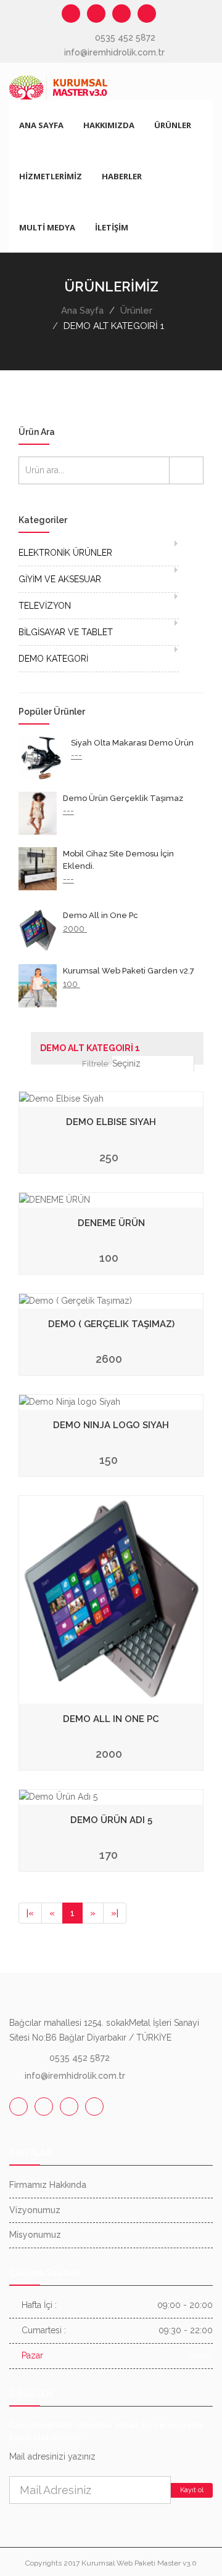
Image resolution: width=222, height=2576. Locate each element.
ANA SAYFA (41, 125)
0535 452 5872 (125, 38)
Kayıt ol (192, 2490)
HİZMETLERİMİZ (51, 176)
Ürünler (136, 311)
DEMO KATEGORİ (53, 659)
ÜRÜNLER (173, 125)
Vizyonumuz (35, 2210)
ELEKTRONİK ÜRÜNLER (65, 553)
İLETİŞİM (112, 227)
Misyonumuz (35, 2235)
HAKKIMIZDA (109, 125)
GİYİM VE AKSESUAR (60, 579)
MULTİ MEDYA (47, 227)
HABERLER (122, 176)
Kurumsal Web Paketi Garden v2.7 (129, 971)
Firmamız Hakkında (48, 2185)
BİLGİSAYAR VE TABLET (66, 632)
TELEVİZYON (45, 606)
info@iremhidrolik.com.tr (114, 52)
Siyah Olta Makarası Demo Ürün (132, 743)
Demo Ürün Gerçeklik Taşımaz (123, 798)
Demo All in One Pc (101, 915)
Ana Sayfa (82, 311)
